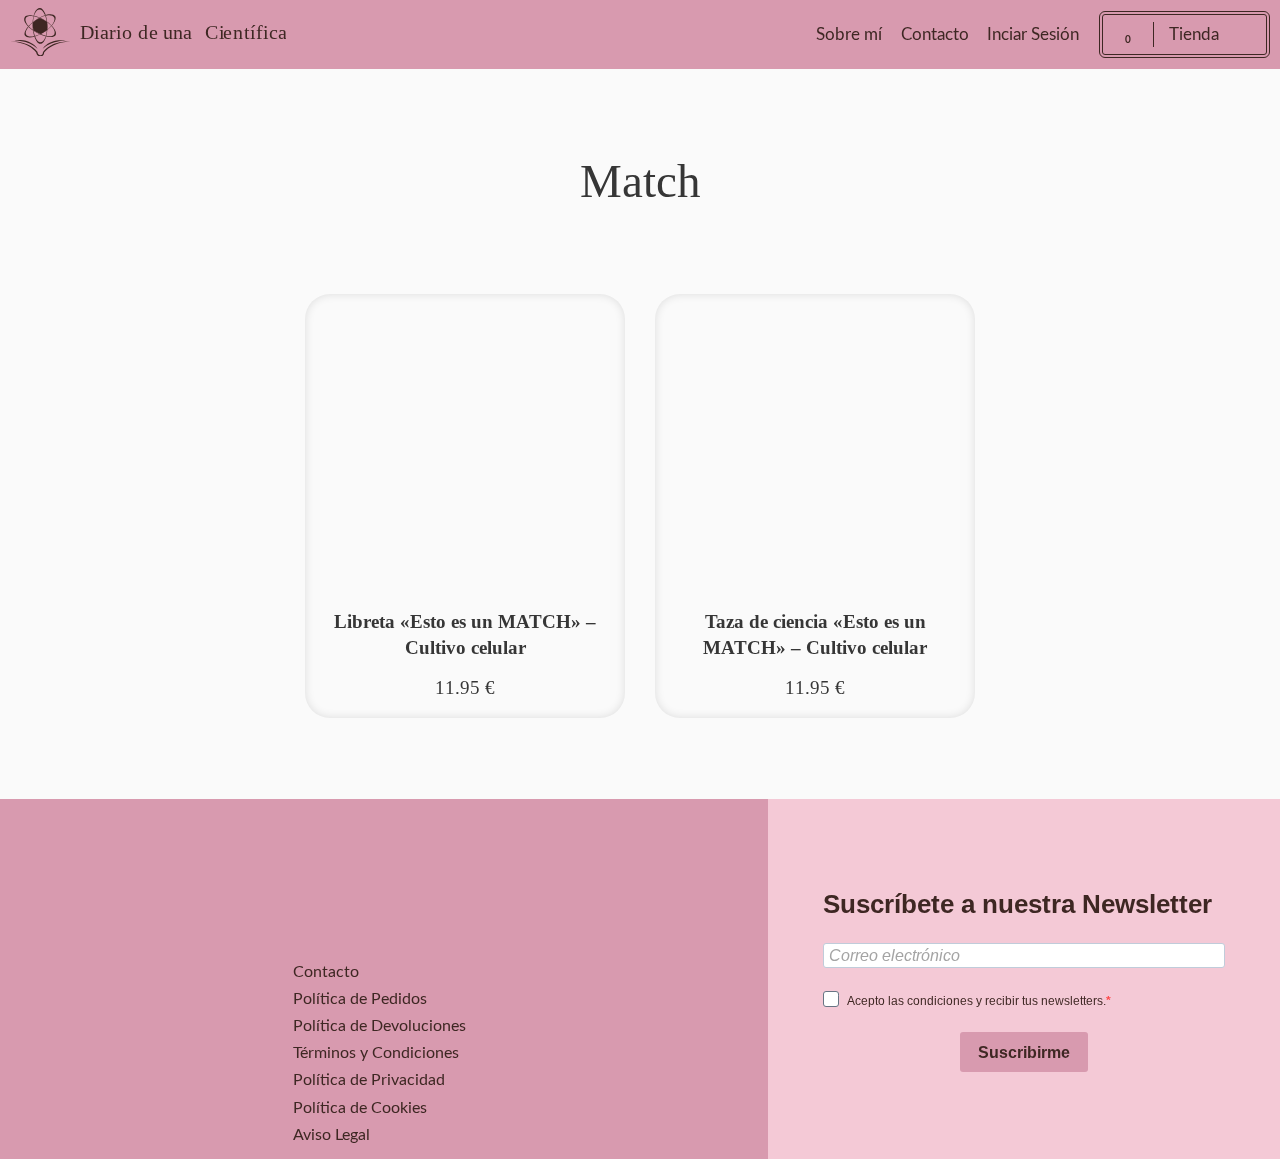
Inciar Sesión (1033, 34)
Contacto (935, 34)
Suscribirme (1024, 1052)
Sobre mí (849, 34)
